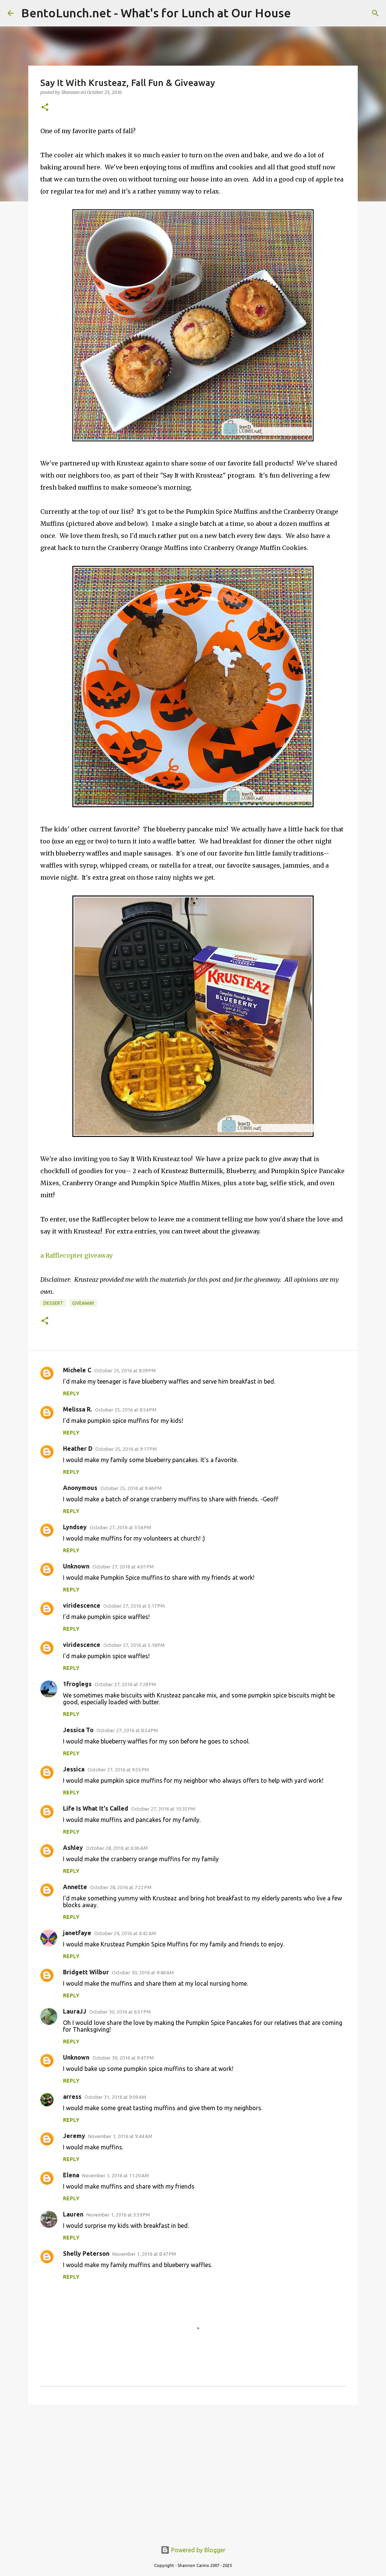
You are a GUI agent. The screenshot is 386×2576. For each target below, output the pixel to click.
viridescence (82, 1605)
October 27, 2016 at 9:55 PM (118, 1770)
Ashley (73, 1848)
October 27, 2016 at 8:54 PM (127, 1730)
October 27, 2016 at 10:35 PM (163, 1809)
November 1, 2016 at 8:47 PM (144, 2254)
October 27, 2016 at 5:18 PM (134, 1645)
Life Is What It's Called (96, 1808)
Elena (71, 2175)
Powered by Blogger (198, 2550)
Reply (71, 1393)
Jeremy (74, 2136)
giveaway (83, 1303)
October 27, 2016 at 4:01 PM (123, 1567)
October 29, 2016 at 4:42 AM (125, 1933)
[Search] (375, 13)
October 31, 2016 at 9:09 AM (115, 2097)
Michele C (77, 1370)
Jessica (74, 1769)
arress (72, 2097)
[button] (45, 108)
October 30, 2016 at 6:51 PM (120, 2012)
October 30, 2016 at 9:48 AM (143, 1972)
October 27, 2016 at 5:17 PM (134, 1606)
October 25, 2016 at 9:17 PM (126, 1449)
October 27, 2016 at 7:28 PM (125, 1684)
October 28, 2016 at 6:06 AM (117, 1848)
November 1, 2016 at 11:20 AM (116, 2175)
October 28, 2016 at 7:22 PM (121, 1887)
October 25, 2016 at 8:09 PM (125, 1370)
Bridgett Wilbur (86, 1972)
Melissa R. (77, 1409)
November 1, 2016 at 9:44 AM (120, 2136)
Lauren (73, 2214)
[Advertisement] (193, 2469)
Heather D (78, 1449)
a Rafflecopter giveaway (77, 1255)
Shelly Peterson (86, 2253)
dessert (53, 1303)
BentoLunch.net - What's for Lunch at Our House (156, 13)
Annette (75, 1887)
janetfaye (77, 1933)
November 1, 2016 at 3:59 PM (118, 2215)
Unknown (76, 1566)
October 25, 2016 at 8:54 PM (126, 1410)
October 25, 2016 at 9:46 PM (131, 1488)
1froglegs (77, 1684)
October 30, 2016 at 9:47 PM (123, 2058)
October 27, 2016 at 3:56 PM (120, 1527)
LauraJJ (75, 2011)
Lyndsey (75, 1527)
